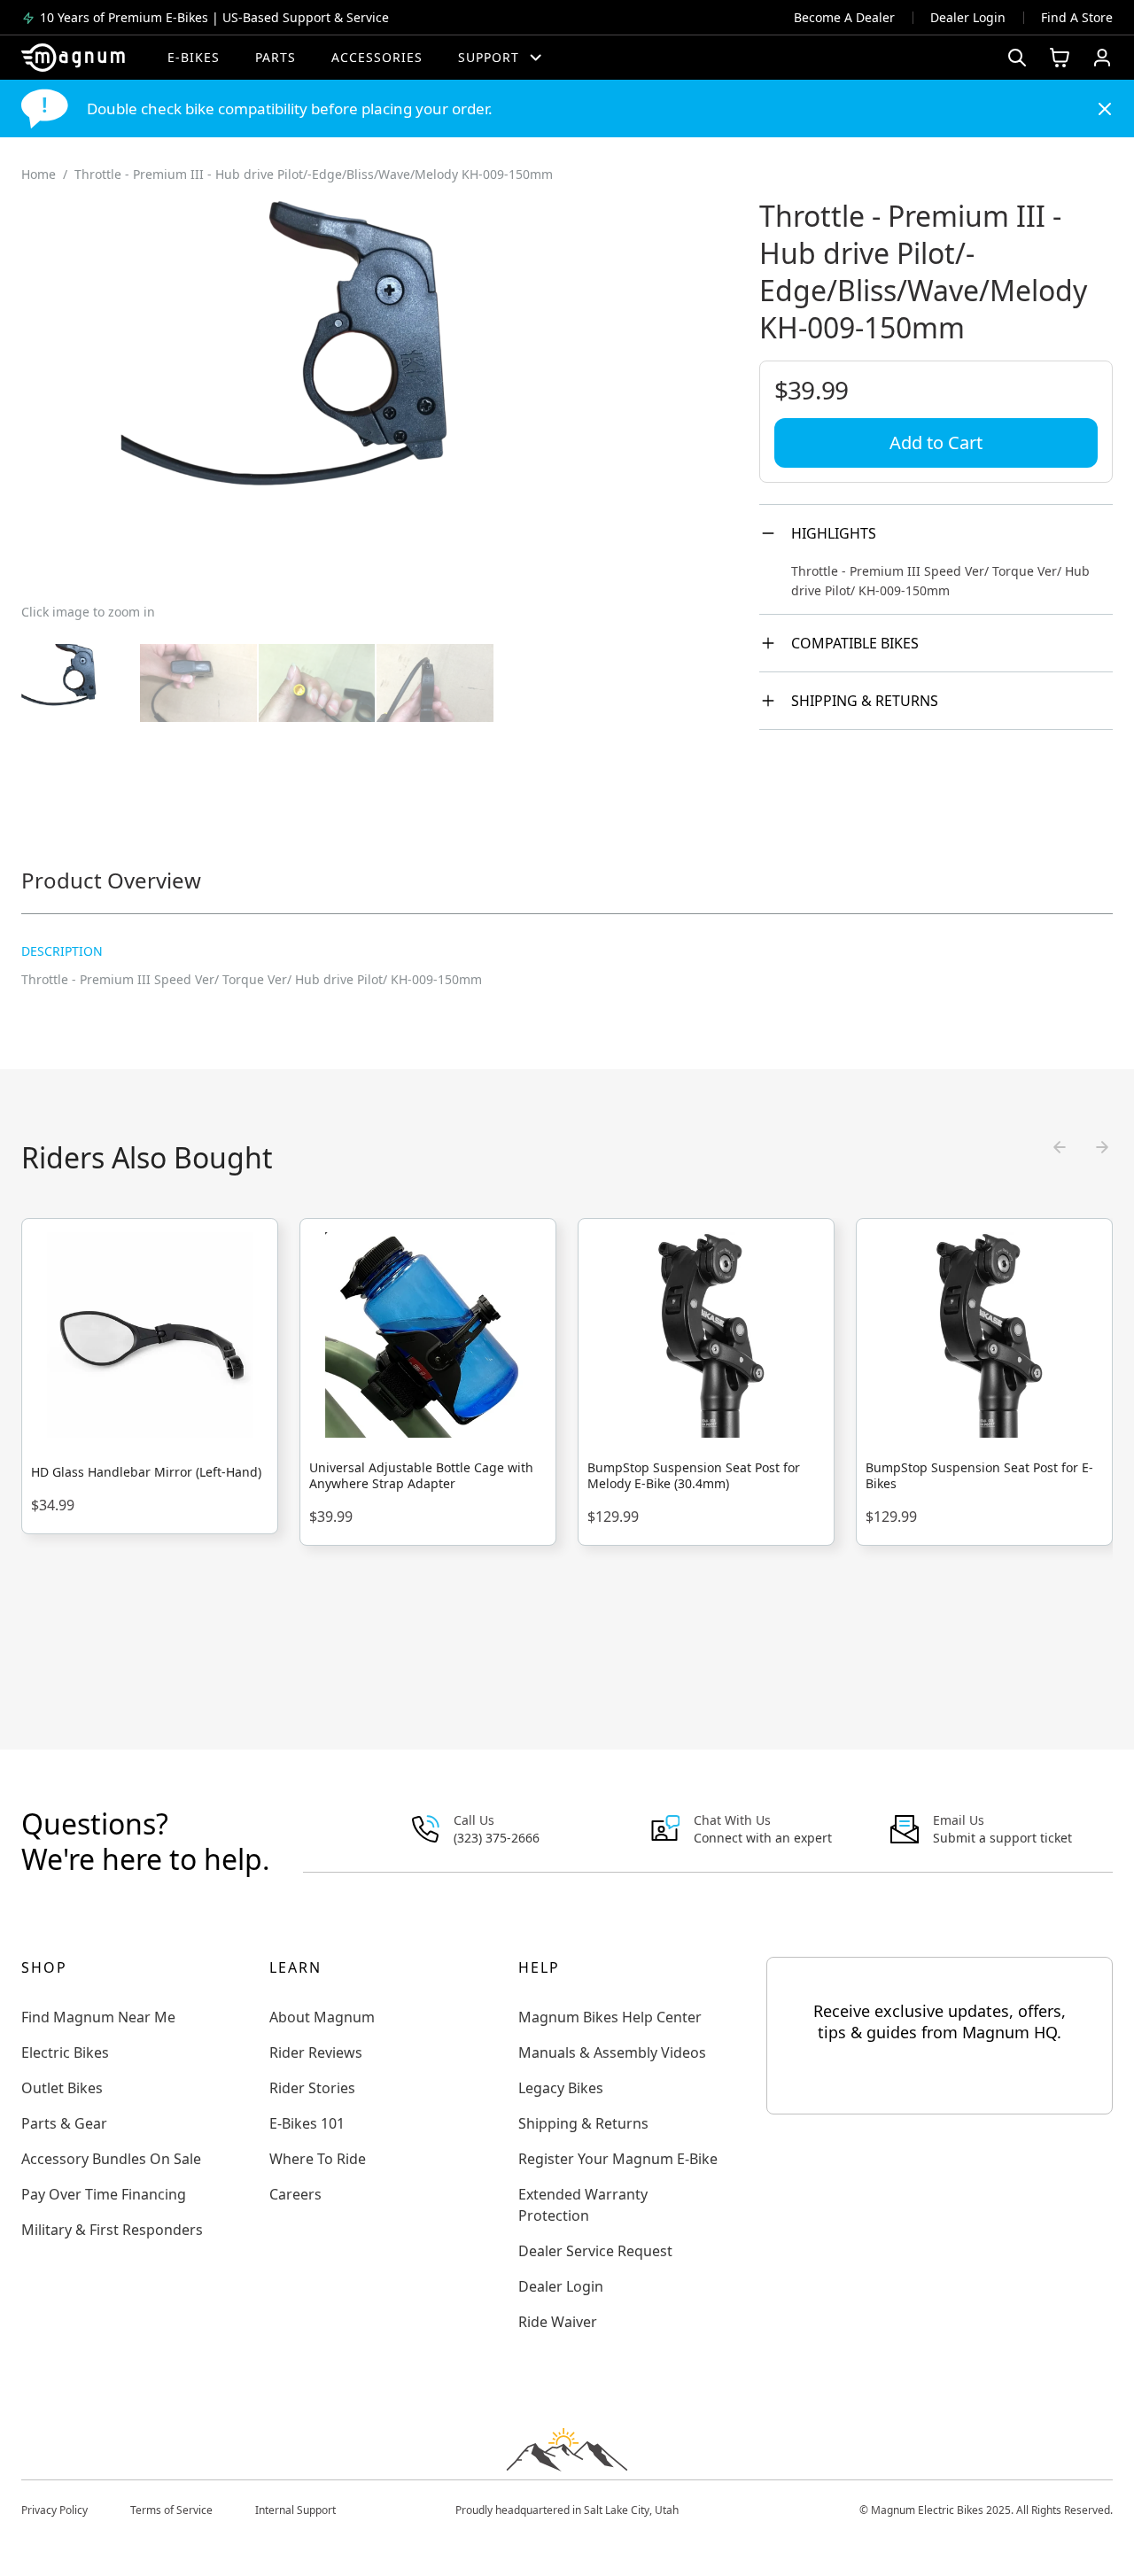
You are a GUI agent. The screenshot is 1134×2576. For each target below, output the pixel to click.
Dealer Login (968, 17)
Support (489, 57)
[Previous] (1060, 1147)
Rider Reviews (316, 2052)
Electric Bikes (65, 2052)
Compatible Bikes (855, 643)
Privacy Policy (54, 2510)
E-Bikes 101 (307, 2123)
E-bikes (194, 57)
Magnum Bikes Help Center (610, 2017)
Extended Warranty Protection (583, 2205)
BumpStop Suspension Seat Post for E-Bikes (979, 1476)
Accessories (377, 57)
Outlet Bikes (62, 2088)
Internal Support (295, 2510)
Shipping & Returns (865, 701)
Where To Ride (318, 2159)
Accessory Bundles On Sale (111, 2159)
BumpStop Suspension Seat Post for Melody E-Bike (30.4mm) (694, 1476)
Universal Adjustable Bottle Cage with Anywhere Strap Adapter (421, 1476)
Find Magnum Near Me (98, 2017)
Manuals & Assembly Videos (612, 2052)
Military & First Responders (112, 2230)
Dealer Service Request (595, 2251)
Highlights (834, 533)
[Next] (1102, 1147)
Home (39, 174)
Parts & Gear (64, 2123)
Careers (295, 2194)
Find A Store (1077, 17)
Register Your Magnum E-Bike (618, 2159)
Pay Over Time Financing (104, 2194)
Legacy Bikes (561, 2088)
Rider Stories (312, 2088)
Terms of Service (171, 2510)
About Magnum (322, 2017)
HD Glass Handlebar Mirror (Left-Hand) (146, 1472)
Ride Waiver (558, 2322)
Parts (276, 57)
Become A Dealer (844, 17)
